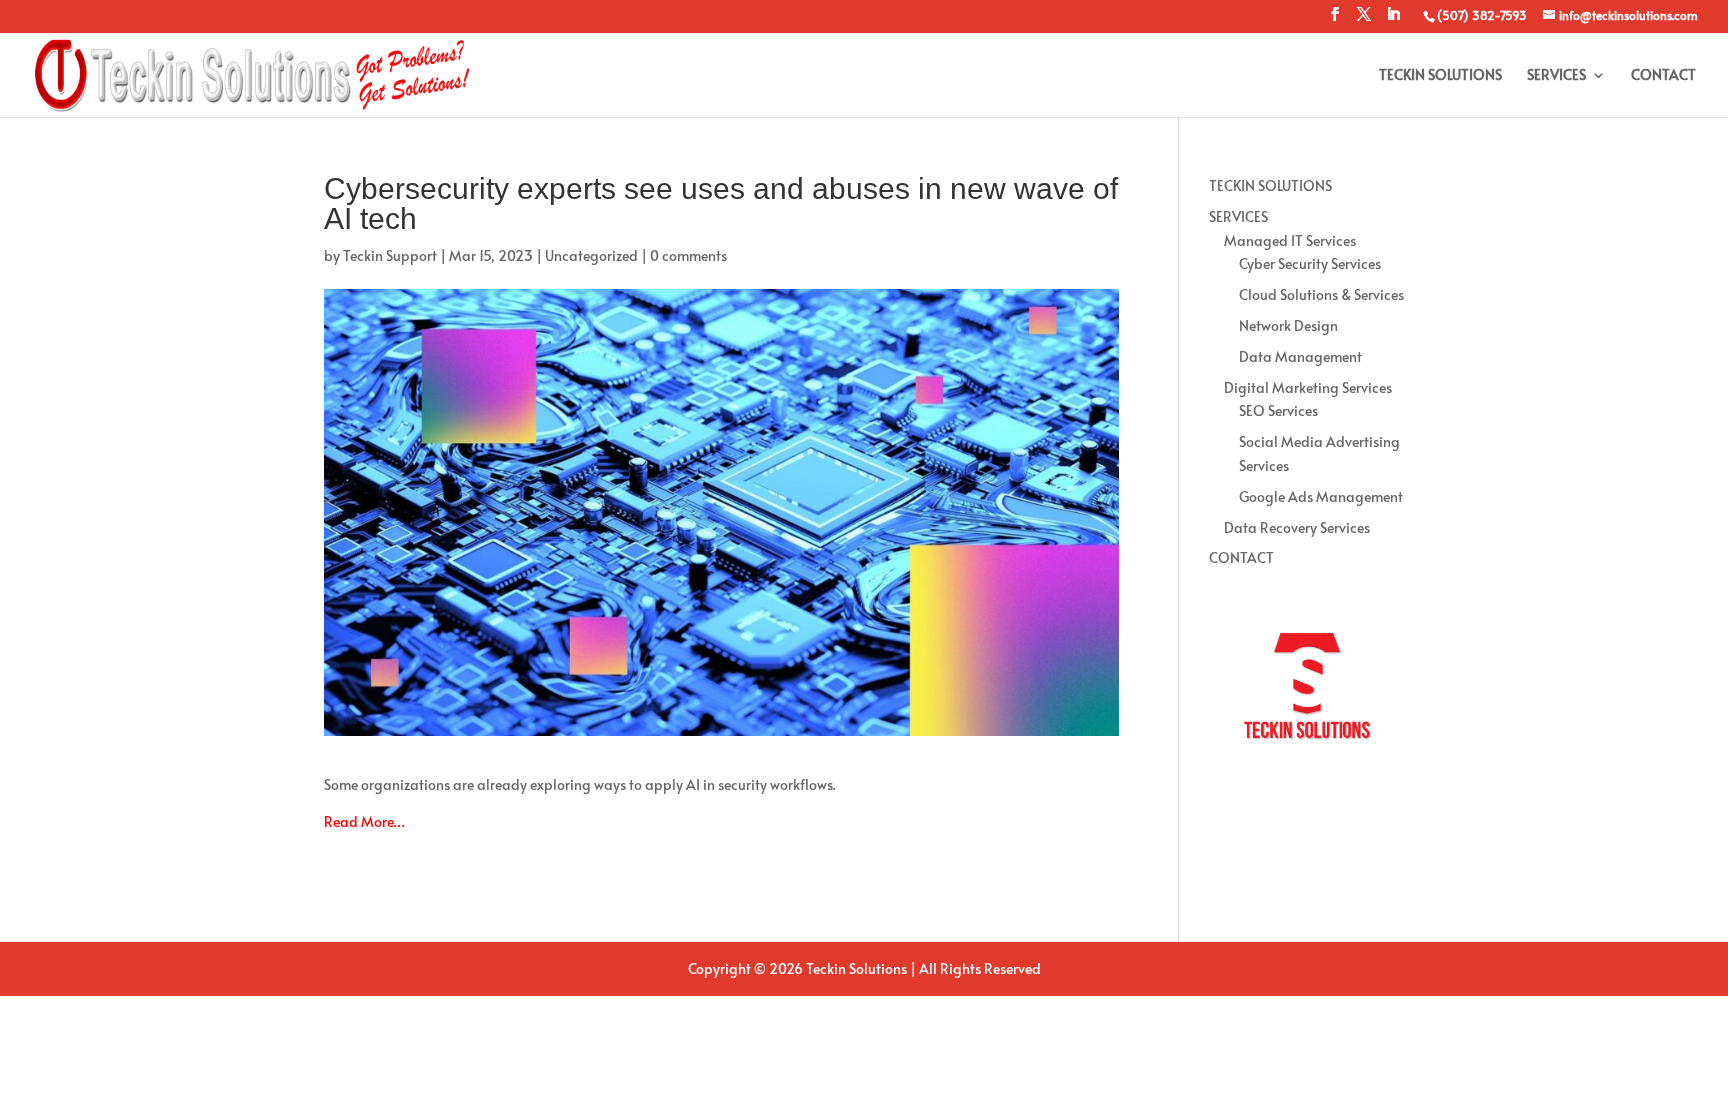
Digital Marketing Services (1308, 387)
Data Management (1300, 356)
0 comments (688, 255)
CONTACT (1663, 76)
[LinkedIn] (1393, 20)
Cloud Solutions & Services (1321, 294)
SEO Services (1278, 410)
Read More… (364, 821)
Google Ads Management (1321, 496)
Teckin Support (390, 255)
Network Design (1288, 325)
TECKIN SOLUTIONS (1440, 76)
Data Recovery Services (1297, 527)
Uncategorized (591, 255)
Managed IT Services (1290, 240)
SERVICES (1556, 76)
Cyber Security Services (1310, 263)
